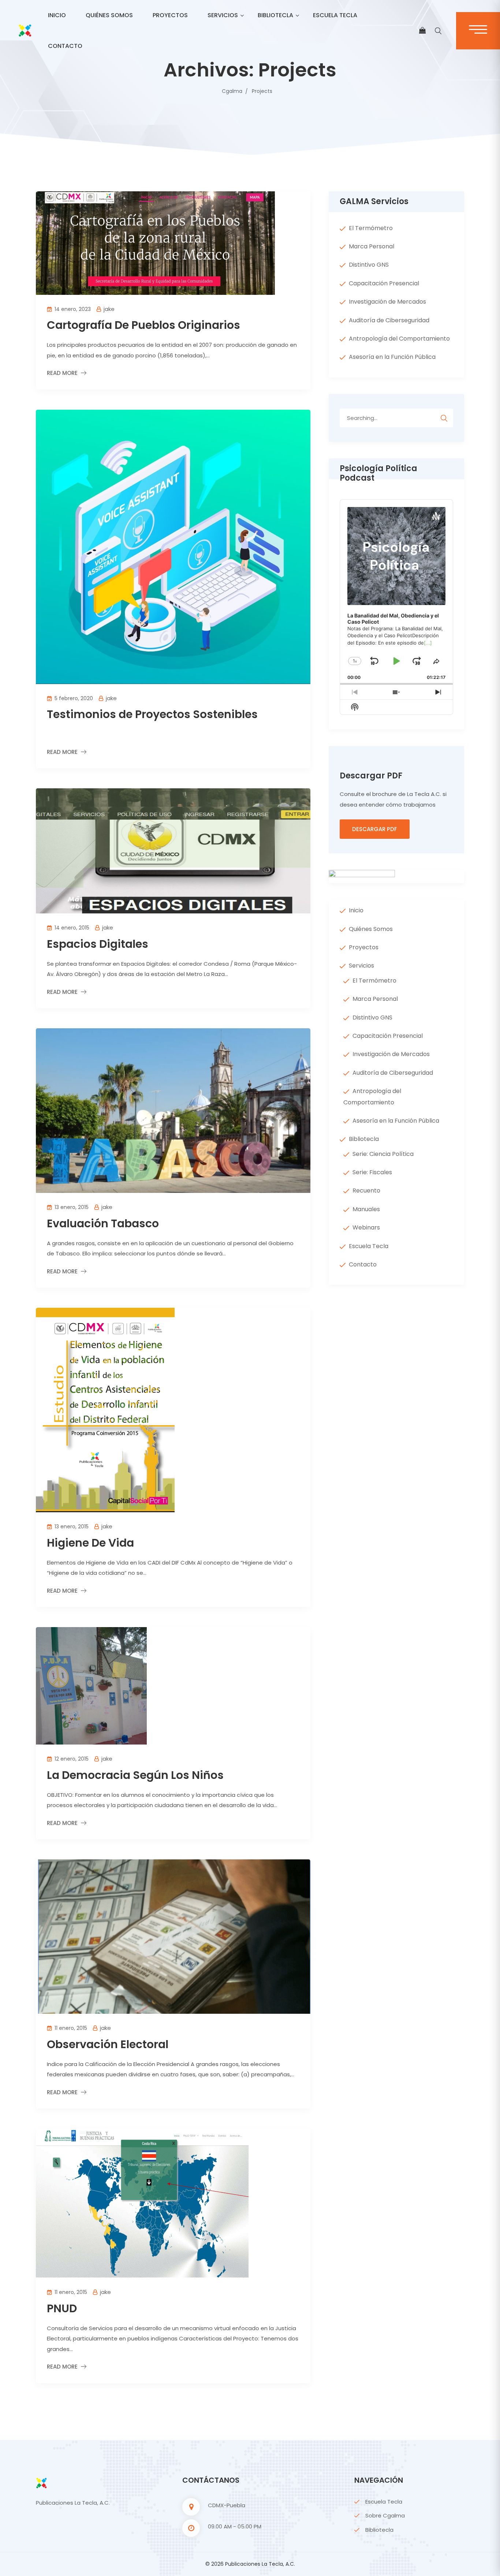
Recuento (366, 1191)
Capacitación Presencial (384, 283)
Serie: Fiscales (372, 1172)
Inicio (57, 15)
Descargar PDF (375, 829)
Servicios (223, 15)
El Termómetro (371, 228)
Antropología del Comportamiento (399, 339)
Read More (62, 373)
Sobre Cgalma (385, 2515)
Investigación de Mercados (387, 302)
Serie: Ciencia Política (383, 1154)
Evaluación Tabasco (103, 1223)
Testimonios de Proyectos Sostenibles (152, 714)
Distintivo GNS (369, 265)
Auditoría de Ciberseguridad (389, 320)
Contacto (65, 46)
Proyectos (170, 15)
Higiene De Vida (90, 1543)
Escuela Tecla (335, 15)
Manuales (366, 1209)
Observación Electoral (108, 2044)
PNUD (62, 2308)
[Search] (444, 417)
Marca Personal (372, 246)
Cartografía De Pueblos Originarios (143, 325)
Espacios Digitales (98, 944)
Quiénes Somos (109, 15)
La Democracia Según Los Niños (135, 1775)
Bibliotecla (275, 15)
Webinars (366, 1227)
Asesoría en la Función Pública (392, 357)
